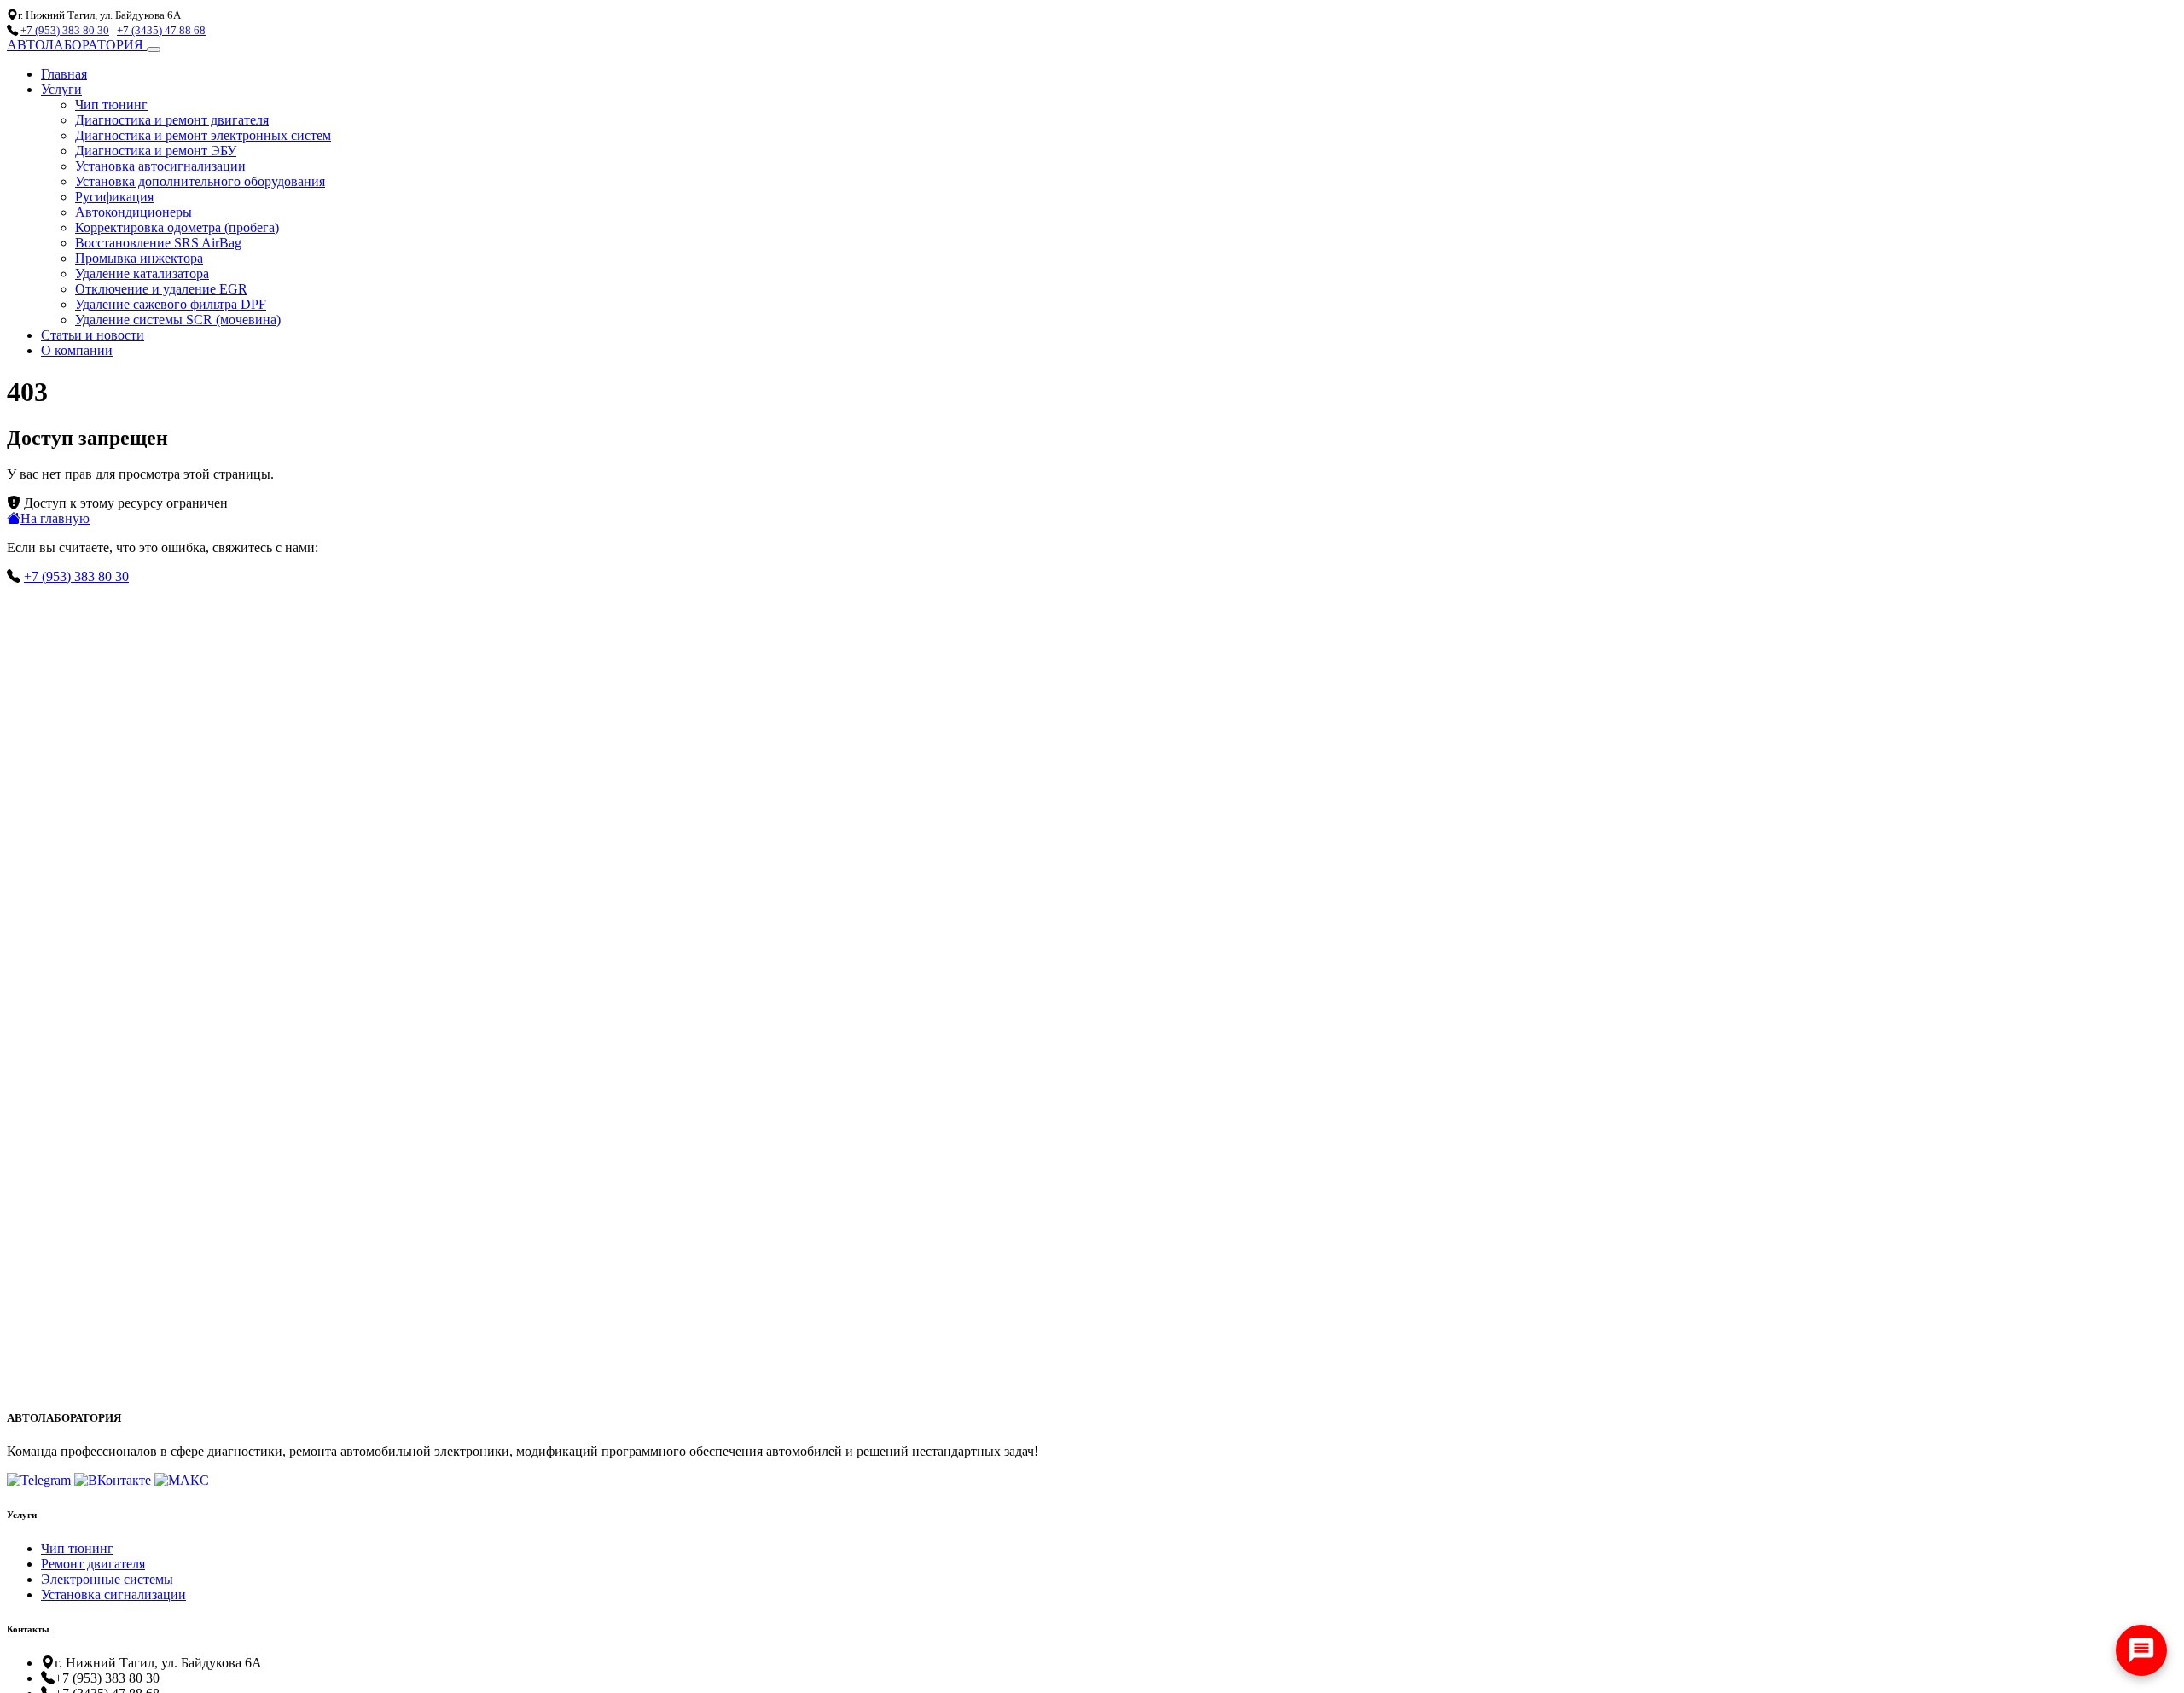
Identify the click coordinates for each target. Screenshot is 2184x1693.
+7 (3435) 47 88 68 (161, 30)
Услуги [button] (61, 89)
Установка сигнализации (113, 1594)
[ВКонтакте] (114, 1480)
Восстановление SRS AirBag (158, 243)
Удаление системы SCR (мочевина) (178, 320)
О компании (77, 350)
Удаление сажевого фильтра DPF (171, 304)
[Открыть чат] (2141, 1650)
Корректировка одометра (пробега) (177, 227)
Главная (64, 74)
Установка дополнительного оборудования (200, 181)
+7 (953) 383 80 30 (65, 30)
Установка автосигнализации (160, 166)
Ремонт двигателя (93, 1564)
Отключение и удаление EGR (161, 289)
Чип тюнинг (111, 105)
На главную (55, 518)
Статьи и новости (93, 335)
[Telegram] (41, 1480)
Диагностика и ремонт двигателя (172, 120)
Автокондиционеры (134, 212)
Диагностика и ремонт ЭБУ (156, 151)
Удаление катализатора (142, 273)
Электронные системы (107, 1579)
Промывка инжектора (139, 258)
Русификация (114, 197)
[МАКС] (182, 1480)
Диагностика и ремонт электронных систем (203, 135)
